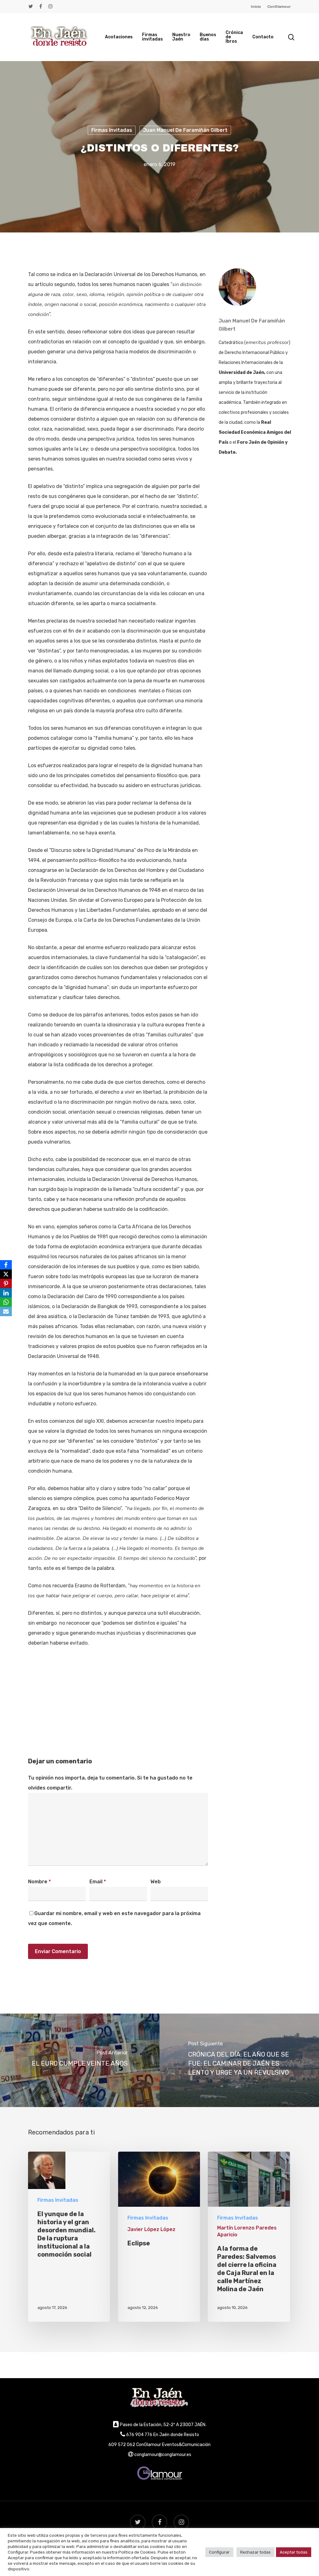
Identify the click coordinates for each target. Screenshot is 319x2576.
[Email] (6, 1312)
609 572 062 (122, 2445)
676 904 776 (139, 2435)
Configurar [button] (219, 2552)
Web (156, 1882)
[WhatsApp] (6, 1302)
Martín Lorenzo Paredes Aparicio (247, 2231)
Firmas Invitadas (112, 130)
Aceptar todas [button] (294, 2552)
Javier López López (151, 2229)
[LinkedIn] (6, 1293)
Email (98, 1882)
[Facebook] (6, 1265)
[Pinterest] (6, 1283)
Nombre (39, 1882)
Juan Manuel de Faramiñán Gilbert (185, 130)
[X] (6, 1274)
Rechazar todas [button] (255, 2552)
